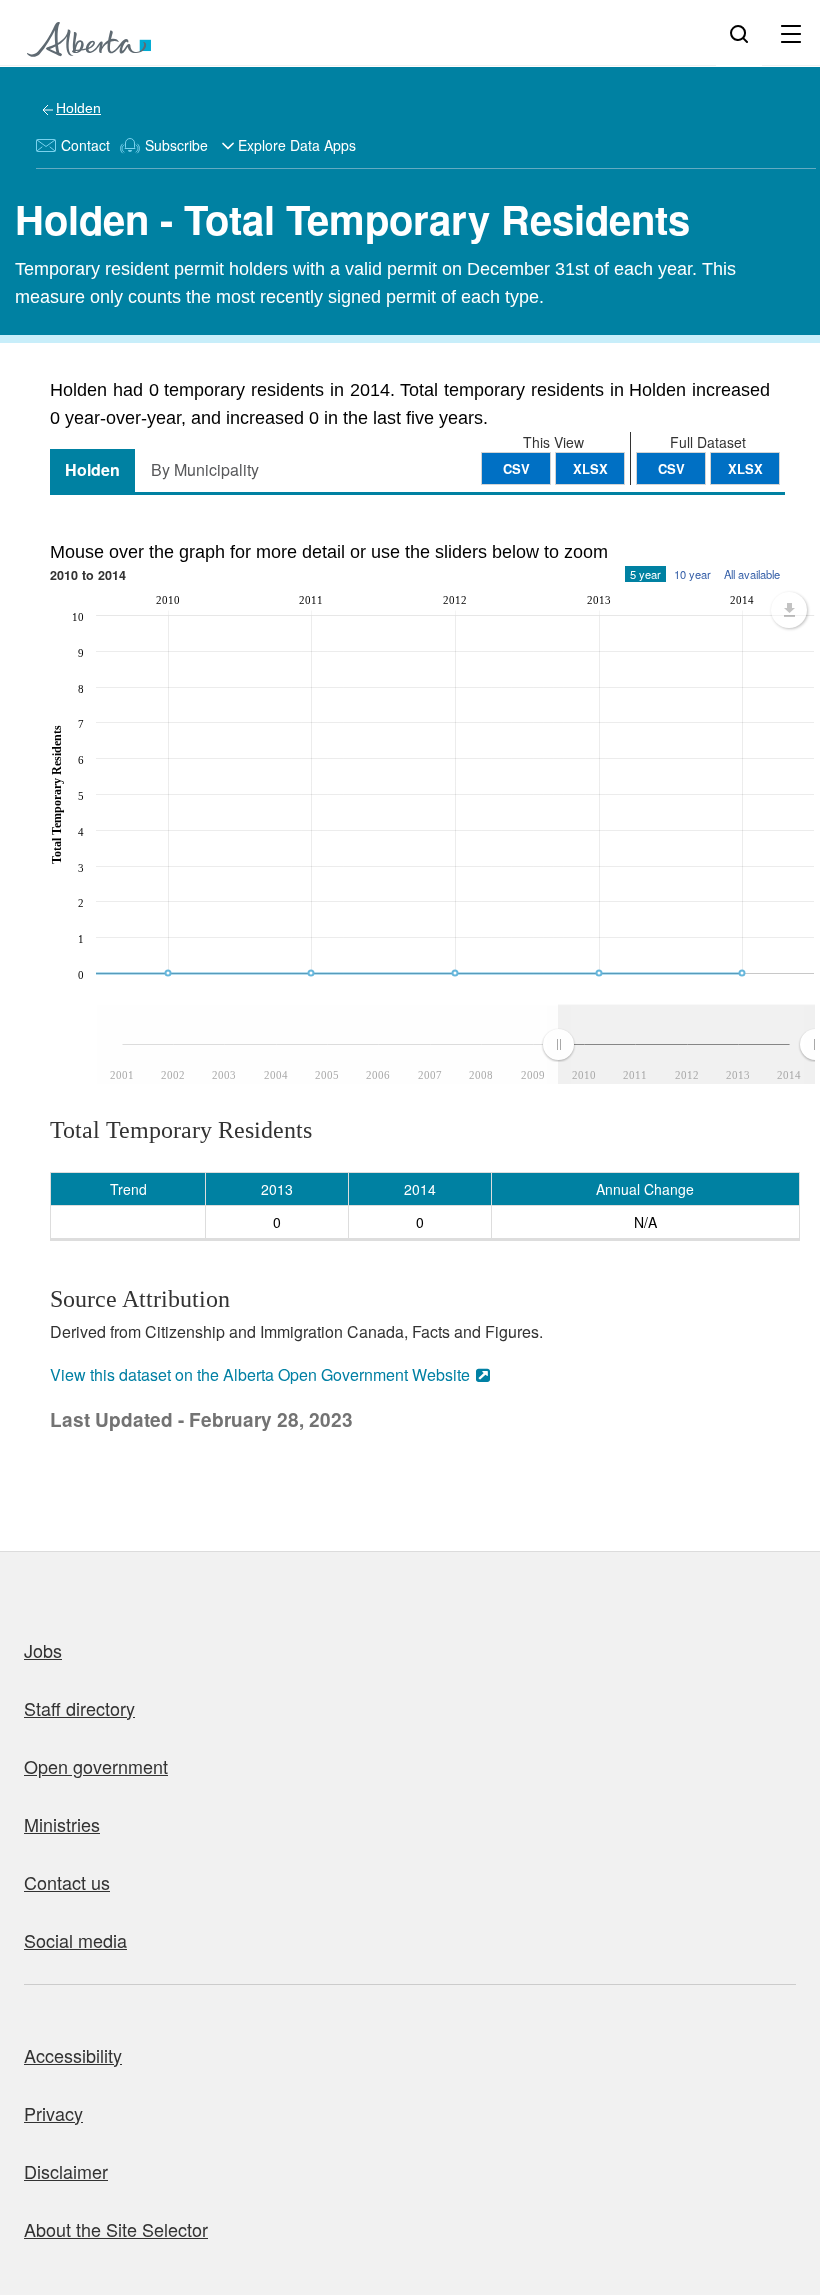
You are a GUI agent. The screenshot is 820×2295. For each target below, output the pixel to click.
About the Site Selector (116, 2229)
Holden (78, 108)
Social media (75, 1940)
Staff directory (79, 1708)
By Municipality (205, 469)
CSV (671, 468)
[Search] (739, 33)
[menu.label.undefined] (789, 610)
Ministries (62, 1824)
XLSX (745, 468)
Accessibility (73, 2055)
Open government (96, 1766)
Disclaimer (66, 2171)
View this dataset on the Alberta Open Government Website (260, 1374)
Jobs (43, 1650)
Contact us (67, 1882)
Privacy (53, 2113)
